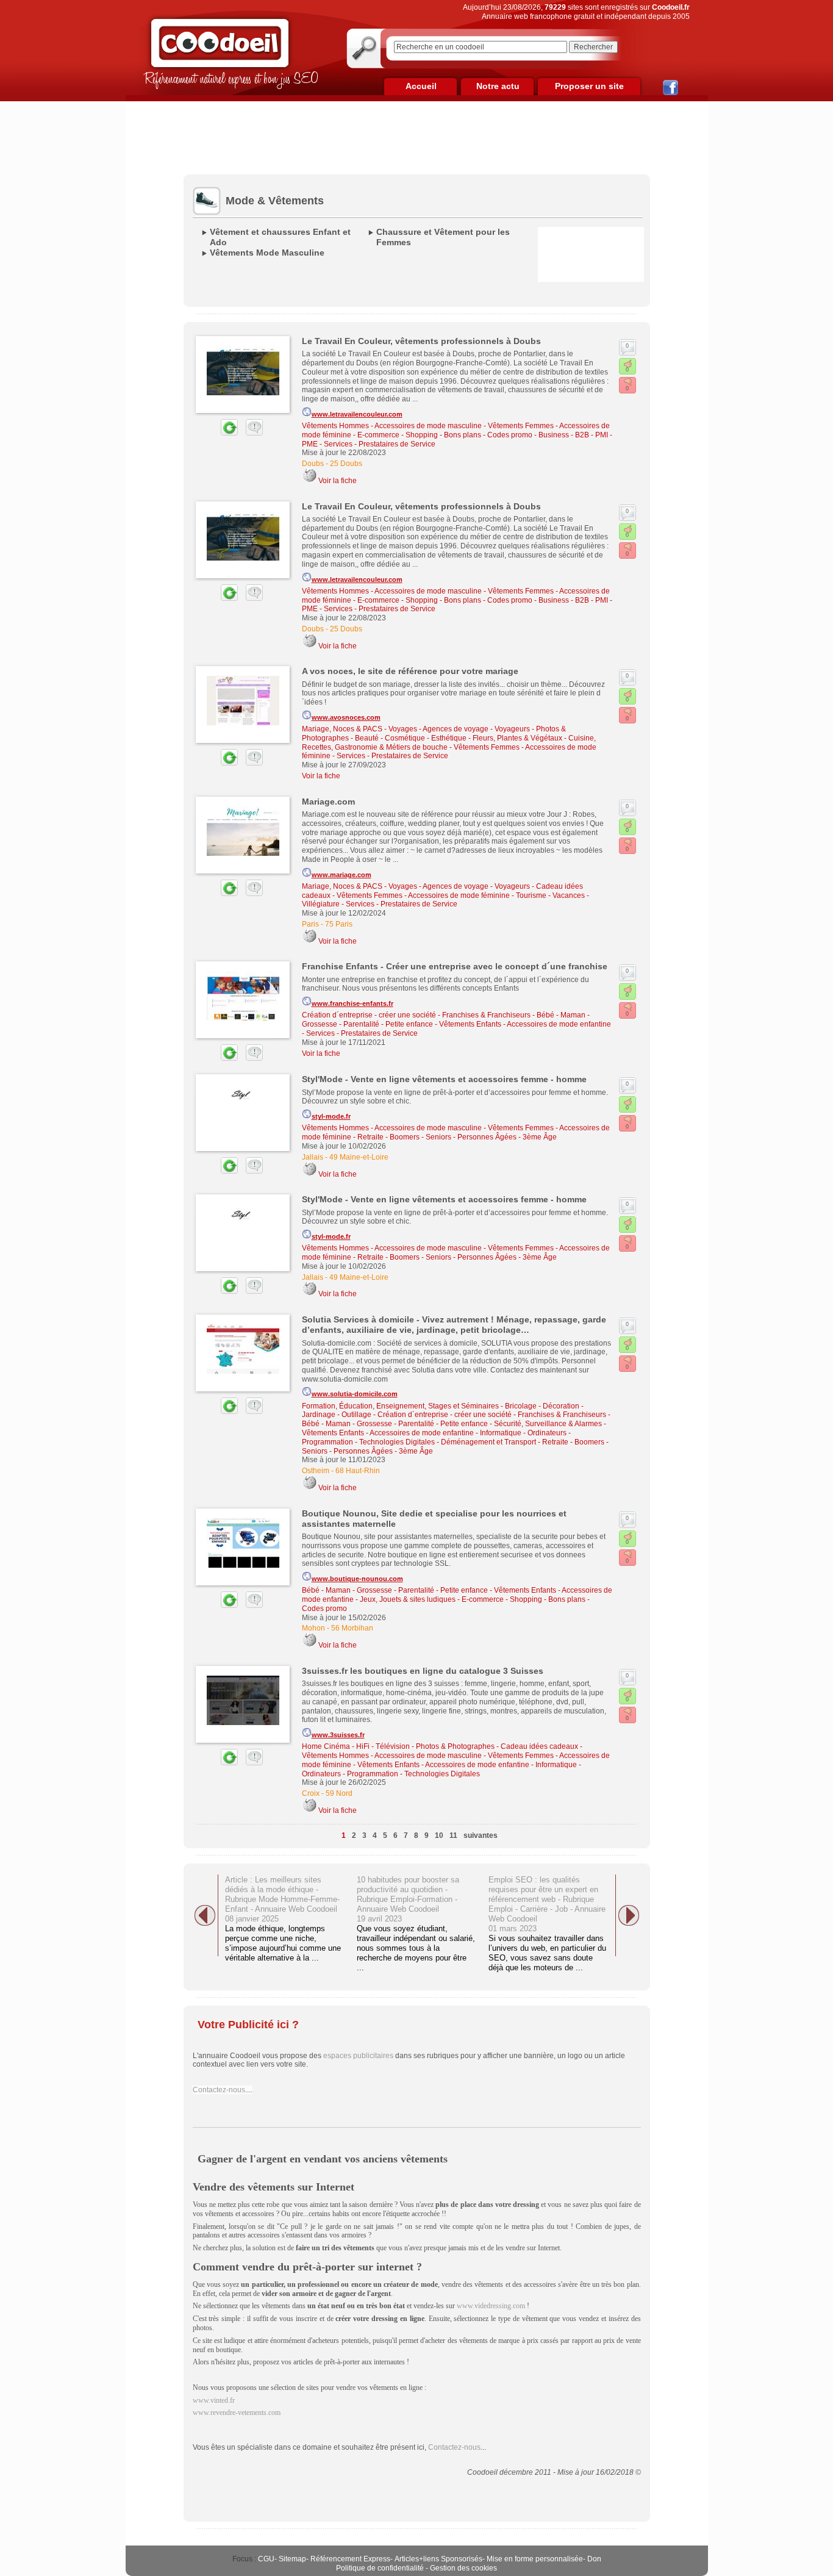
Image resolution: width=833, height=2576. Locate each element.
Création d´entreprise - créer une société (369, 1015)
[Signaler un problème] (251, 433)
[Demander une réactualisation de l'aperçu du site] (215, 433)
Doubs (313, 464)
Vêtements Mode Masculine (267, 253)
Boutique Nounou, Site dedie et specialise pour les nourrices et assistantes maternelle (434, 1519)
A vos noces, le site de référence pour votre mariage (410, 671)
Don (594, 2559)
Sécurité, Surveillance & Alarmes (548, 1424)
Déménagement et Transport (488, 1442)
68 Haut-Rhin (358, 1471)
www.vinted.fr (214, 2400)
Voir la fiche (338, 481)
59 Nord (339, 1793)
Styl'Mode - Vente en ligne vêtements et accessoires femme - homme (444, 1079)
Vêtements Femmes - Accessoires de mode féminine (423, 895)
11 (453, 1835)
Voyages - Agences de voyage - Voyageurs (459, 729)
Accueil (421, 86)
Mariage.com (328, 802)
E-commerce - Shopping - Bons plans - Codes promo (445, 435)
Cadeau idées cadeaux (539, 1746)
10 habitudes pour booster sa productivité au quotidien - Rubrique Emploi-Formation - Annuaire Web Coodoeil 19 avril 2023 (408, 1899)
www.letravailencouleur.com (357, 414)
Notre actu (498, 86)
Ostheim (316, 1471)
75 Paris (339, 924)
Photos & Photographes (455, 1746)
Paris (310, 924)
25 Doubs (346, 464)
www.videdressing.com (491, 2306)
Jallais (313, 1157)
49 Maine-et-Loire (359, 1157)
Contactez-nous (219, 2090)
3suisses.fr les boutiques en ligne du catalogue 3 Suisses (423, 1671)
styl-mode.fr (331, 1116)
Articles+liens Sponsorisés (438, 2559)
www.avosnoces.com (346, 717)
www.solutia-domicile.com (355, 1394)
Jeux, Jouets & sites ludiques (408, 1599)
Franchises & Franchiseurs (486, 1015)
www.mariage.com (341, 875)
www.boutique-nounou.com (357, 1579)
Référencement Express (350, 2559)
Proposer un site (589, 86)
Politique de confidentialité (380, 2568)
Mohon (313, 1628)
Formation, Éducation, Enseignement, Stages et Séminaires (400, 1406)
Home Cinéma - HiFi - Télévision (356, 1746)
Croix (311, 1793)
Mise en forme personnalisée (535, 2559)
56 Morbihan (352, 1628)
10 (439, 1835)
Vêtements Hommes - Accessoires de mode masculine (392, 426)
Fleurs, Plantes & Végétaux (517, 738)
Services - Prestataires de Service (380, 444)
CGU (266, 2559)
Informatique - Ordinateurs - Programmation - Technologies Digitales (442, 1769)
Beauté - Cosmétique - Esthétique (411, 738)
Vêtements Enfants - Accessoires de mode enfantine (525, 1024)
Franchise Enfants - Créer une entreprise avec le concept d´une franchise (455, 966)
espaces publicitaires (358, 2056)
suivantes (481, 1835)
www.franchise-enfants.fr (352, 1003)
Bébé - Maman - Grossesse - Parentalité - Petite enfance (395, 1424)
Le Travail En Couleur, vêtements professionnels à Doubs (421, 341)
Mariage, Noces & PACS (342, 729)
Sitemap (292, 2559)
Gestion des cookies (463, 2568)
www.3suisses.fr (338, 1735)
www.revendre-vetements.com (237, 2413)
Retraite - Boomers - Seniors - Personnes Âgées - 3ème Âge (457, 1137)
